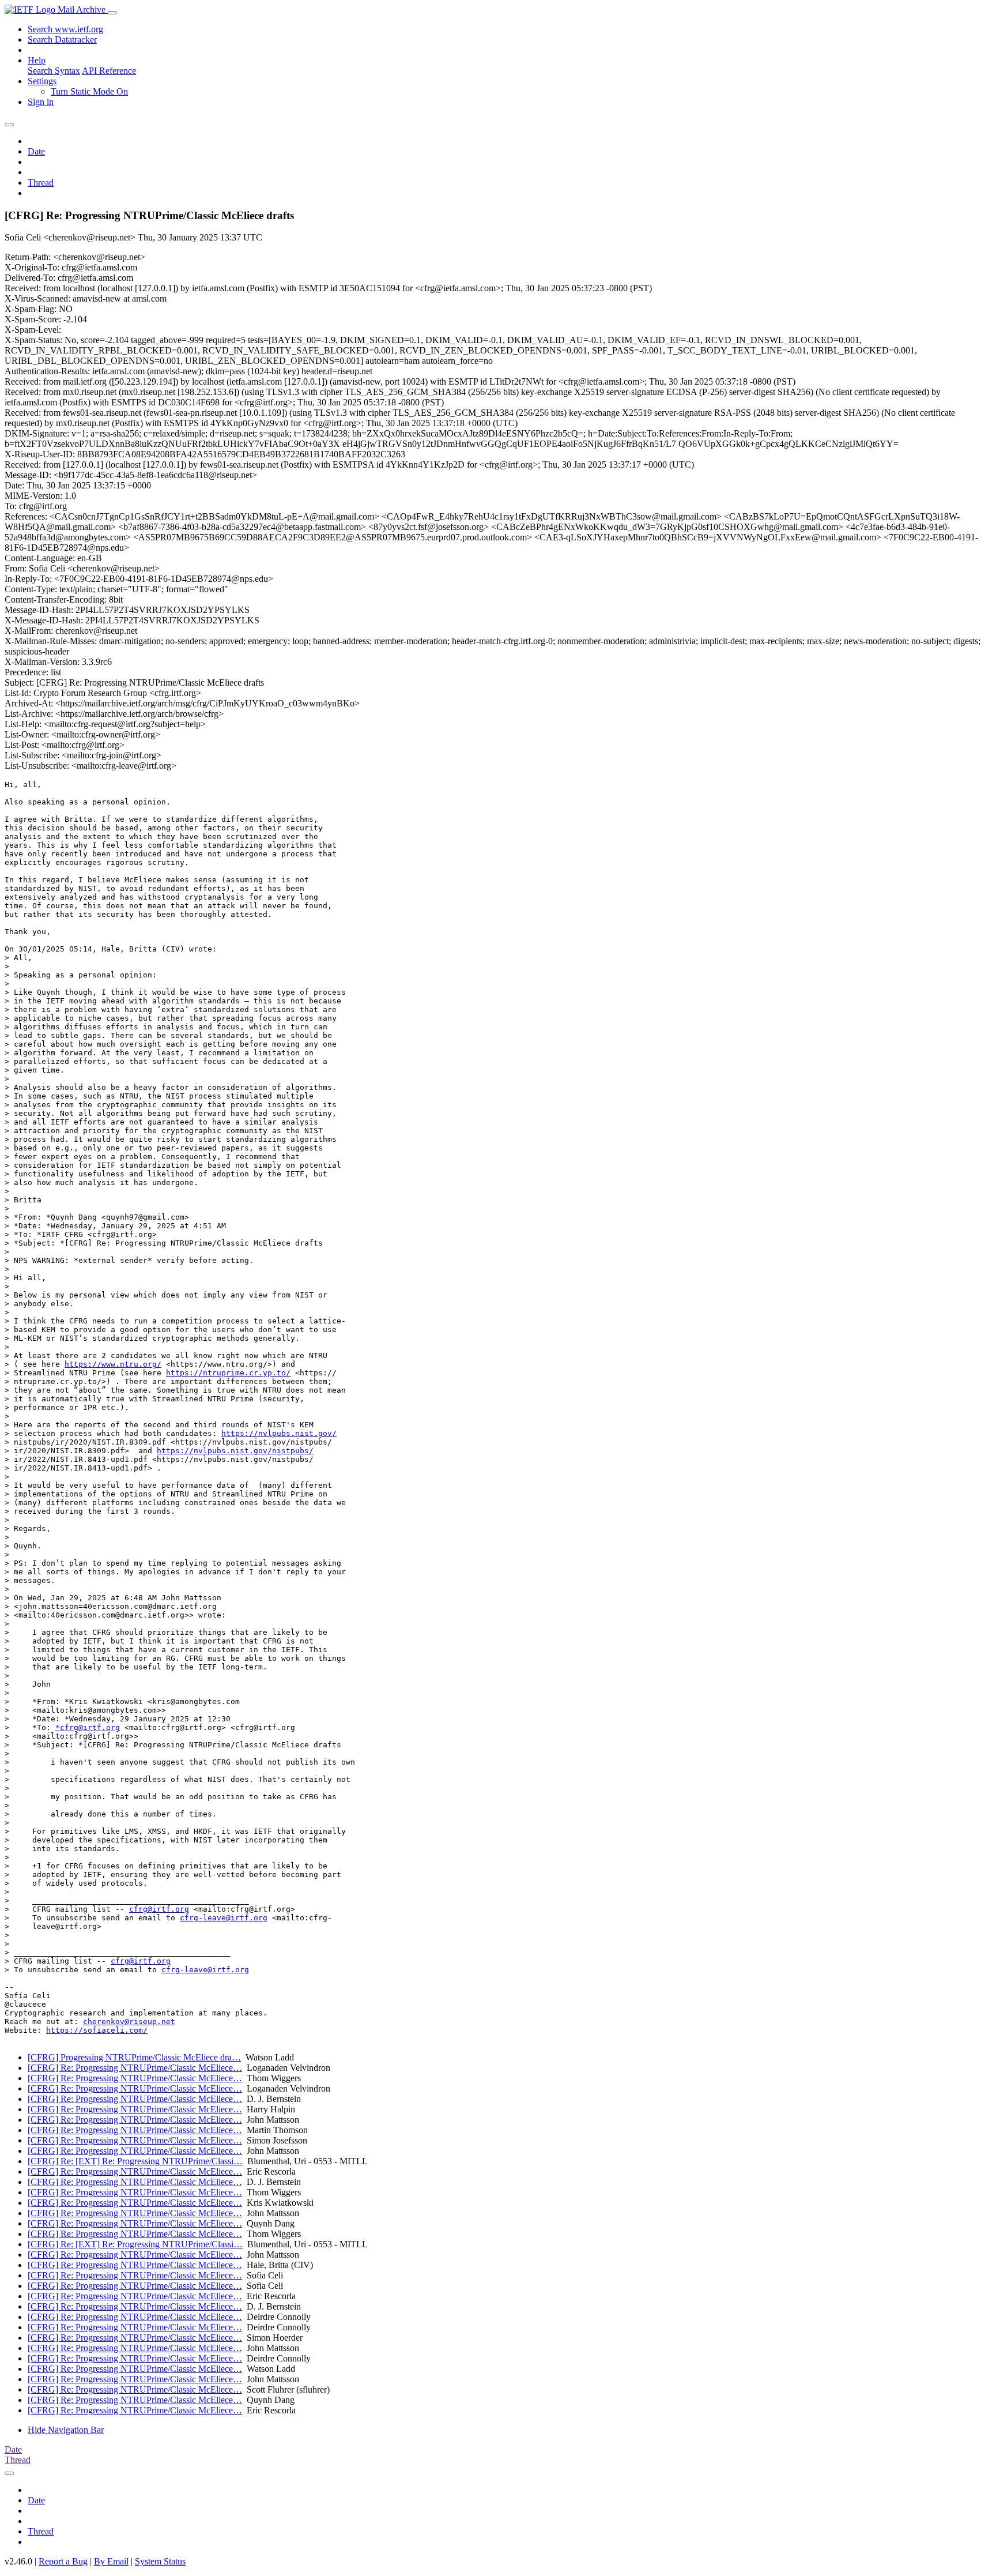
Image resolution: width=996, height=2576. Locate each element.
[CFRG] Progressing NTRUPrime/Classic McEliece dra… (134, 2057)
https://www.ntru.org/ (113, 1364)
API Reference (109, 71)
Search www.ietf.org (65, 29)
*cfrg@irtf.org (88, 1727)
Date (36, 151)
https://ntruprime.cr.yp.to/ (228, 1373)
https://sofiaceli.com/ (97, 2030)
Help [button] (37, 60)
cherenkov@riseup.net (129, 2022)
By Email (111, 2561)
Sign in (41, 102)
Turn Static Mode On (89, 91)
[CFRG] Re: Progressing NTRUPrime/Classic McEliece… (135, 2068)
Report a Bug (63, 2561)
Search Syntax (54, 71)
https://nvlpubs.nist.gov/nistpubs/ (235, 1451)
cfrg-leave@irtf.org (224, 1918)
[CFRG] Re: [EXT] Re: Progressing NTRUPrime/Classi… (135, 2161)
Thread (41, 183)
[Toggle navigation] (112, 13)
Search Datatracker (62, 40)
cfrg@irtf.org (159, 1909)
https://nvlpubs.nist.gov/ (279, 1433)
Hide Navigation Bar (66, 2430)
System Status (160, 2561)
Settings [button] (42, 81)
